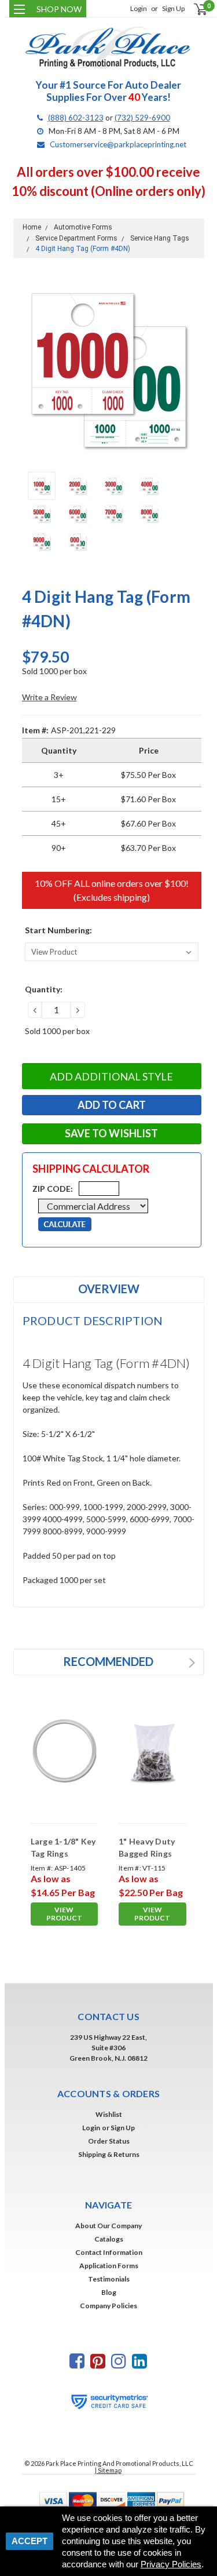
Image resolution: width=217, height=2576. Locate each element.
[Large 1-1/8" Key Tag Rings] (65, 1751)
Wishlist (109, 2114)
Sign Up (173, 8)
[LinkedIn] (139, 2361)
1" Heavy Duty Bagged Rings (147, 1847)
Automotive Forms (83, 227)
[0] (194, 9)
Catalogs (109, 2239)
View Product (64, 1914)
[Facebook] (77, 2361)
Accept (30, 2541)
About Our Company (108, 2226)
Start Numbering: (58, 930)
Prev (180, 1663)
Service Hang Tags (160, 238)
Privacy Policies (171, 2564)
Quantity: (44, 989)
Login (139, 8)
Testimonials (109, 2279)
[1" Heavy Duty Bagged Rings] (152, 1751)
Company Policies (108, 2306)
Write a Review (49, 697)
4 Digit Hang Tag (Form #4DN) (83, 249)
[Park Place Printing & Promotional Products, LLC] (109, 48)
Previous (25, 370)
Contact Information (109, 2252)
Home (32, 227)
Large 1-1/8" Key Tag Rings (63, 1847)
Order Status (109, 2141)
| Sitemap (108, 2470)
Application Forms (109, 2266)
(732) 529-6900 (142, 118)
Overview (109, 1289)
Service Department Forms (76, 238)
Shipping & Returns (109, 2154)
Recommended (108, 1661)
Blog (109, 2292)
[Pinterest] (98, 2361)
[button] (109, 2500)
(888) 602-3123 (76, 118)
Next (193, 370)
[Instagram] (119, 2361)
